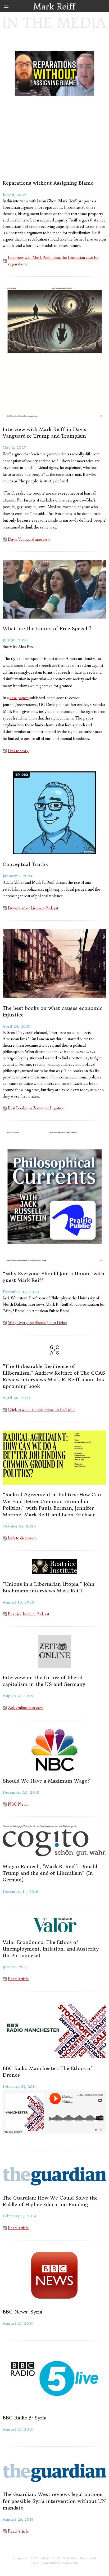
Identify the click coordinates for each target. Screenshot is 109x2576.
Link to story (18, 751)
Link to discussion (22, 1538)
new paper (19, 698)
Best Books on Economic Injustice (36, 1108)
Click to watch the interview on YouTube (41, 1410)
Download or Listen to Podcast (33, 908)
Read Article (18, 1979)
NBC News (18, 1804)
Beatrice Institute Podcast (29, 1614)
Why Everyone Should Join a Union (38, 1323)
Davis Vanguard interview (29, 539)
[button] (6, 6)
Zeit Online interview (26, 1708)
